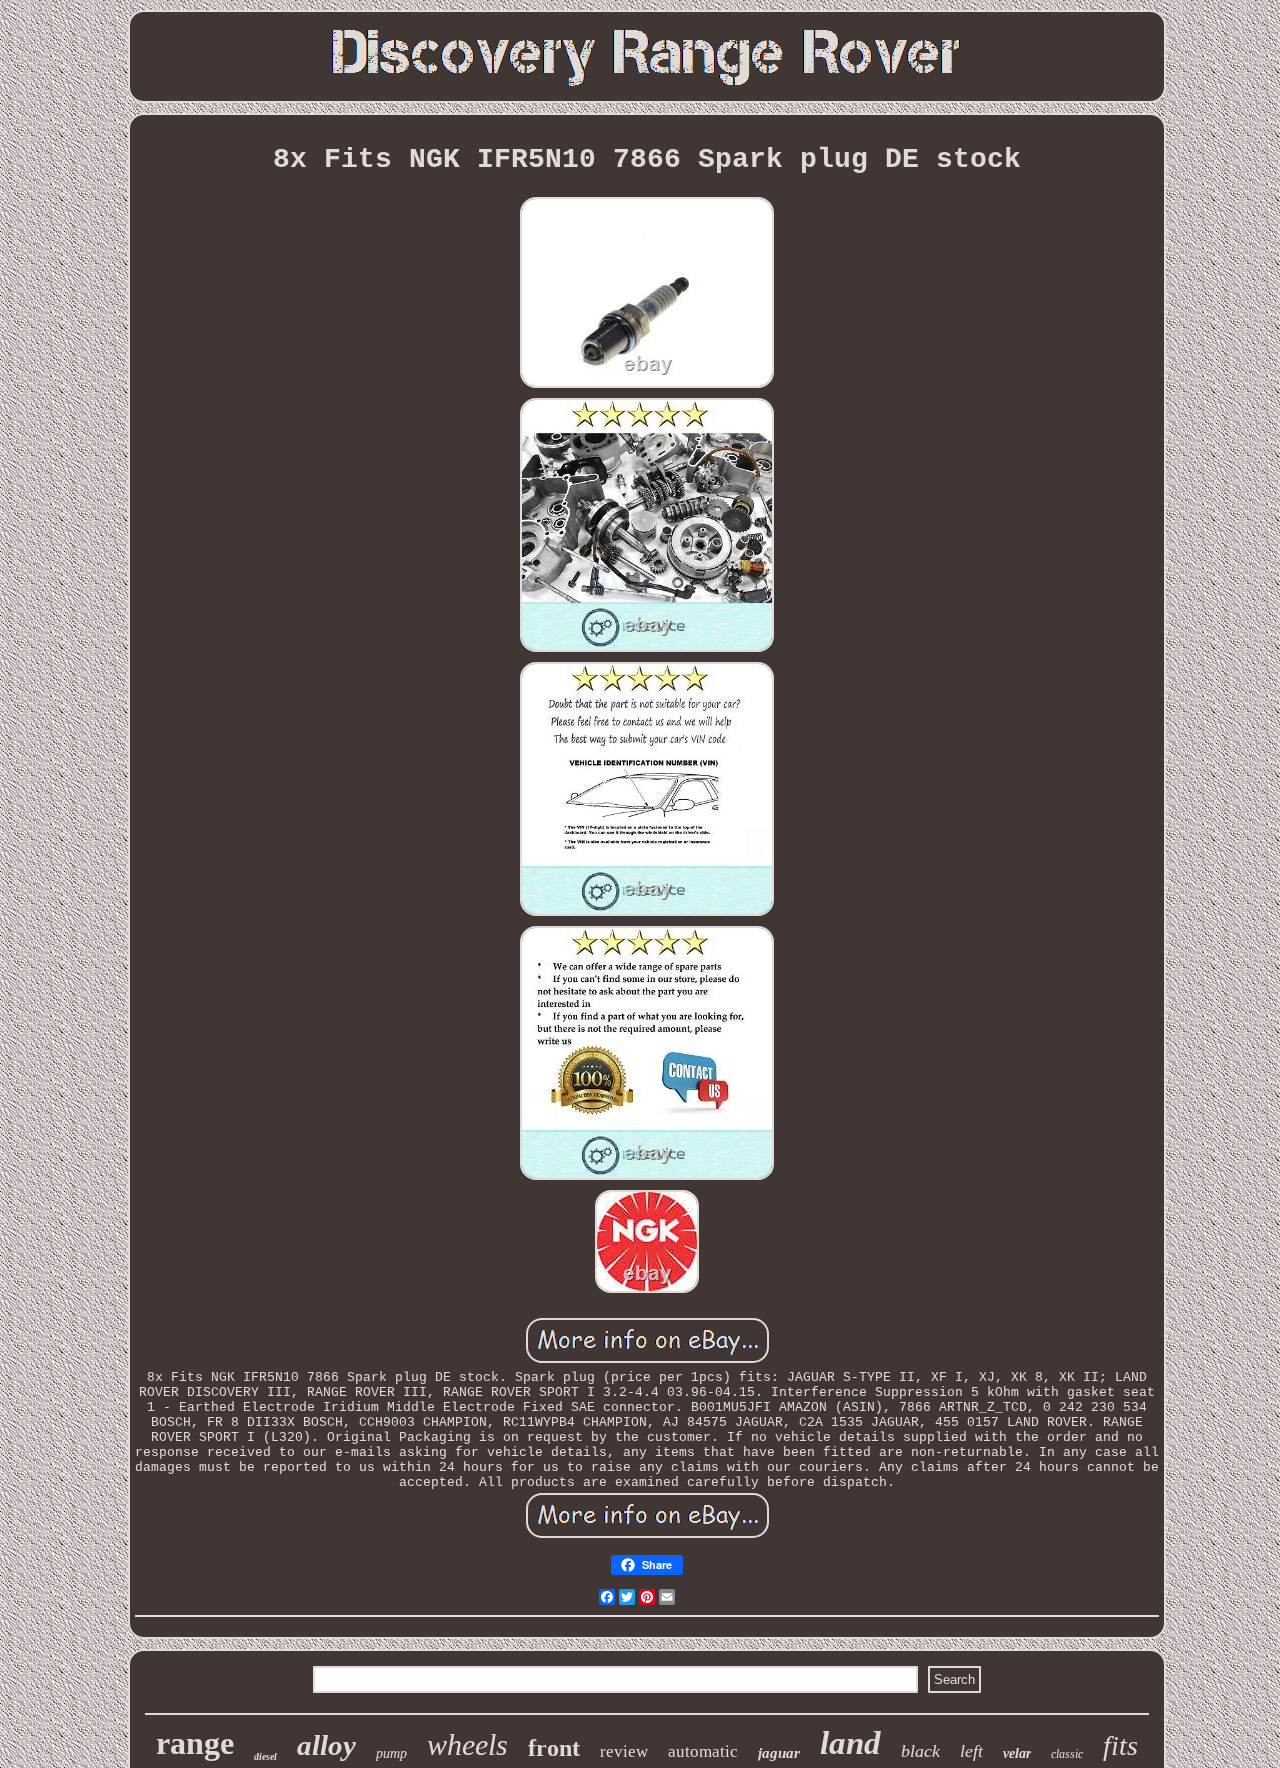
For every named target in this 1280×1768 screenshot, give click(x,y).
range (195, 1743)
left (971, 1751)
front (554, 1748)
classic (1067, 1754)
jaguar (779, 1753)
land (850, 1743)
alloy (326, 1745)
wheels (467, 1744)
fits (1120, 1745)
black (920, 1751)
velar (1017, 1753)
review (624, 1751)
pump (391, 1753)
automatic (703, 1751)
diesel (265, 1756)
